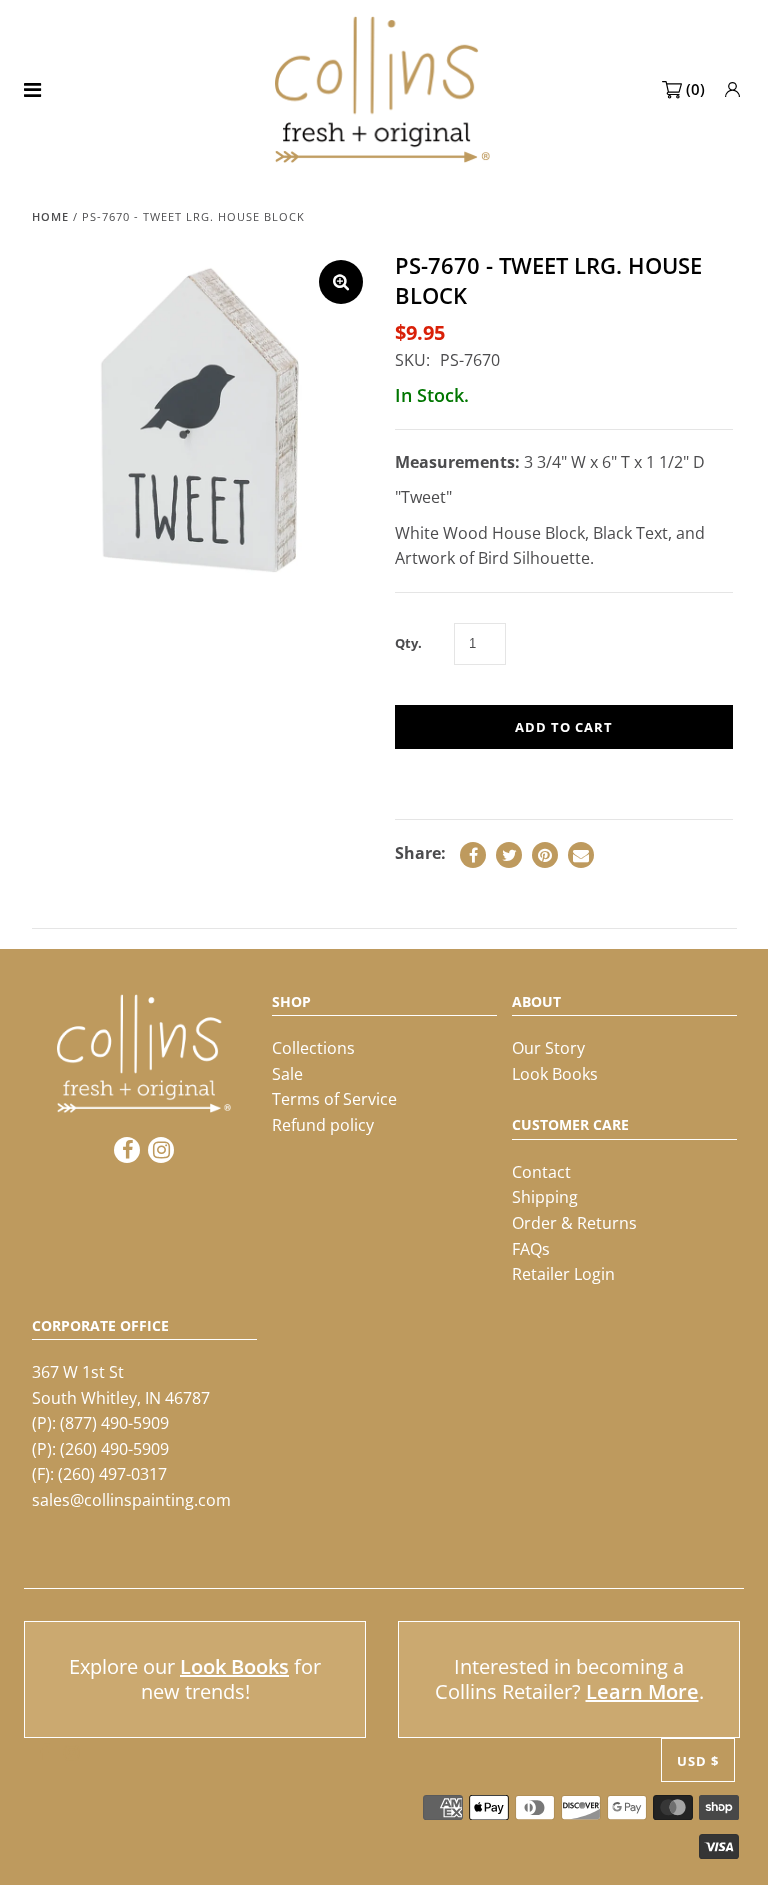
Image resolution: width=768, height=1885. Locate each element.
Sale (287, 1074)
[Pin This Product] (545, 855)
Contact (541, 1172)
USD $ (698, 1761)
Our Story (548, 1048)
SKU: (412, 360)
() (695, 89)
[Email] (581, 855)
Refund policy (323, 1125)
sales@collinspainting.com (131, 1500)
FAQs (531, 1249)
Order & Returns (574, 1223)
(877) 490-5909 (114, 1423)
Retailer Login (563, 1274)
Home (50, 216)
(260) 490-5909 (114, 1449)
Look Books (555, 1074)
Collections (313, 1048)
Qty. (408, 643)
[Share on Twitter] (509, 855)
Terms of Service (334, 1099)
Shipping (545, 1197)
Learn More (642, 1691)
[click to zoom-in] (341, 282)
